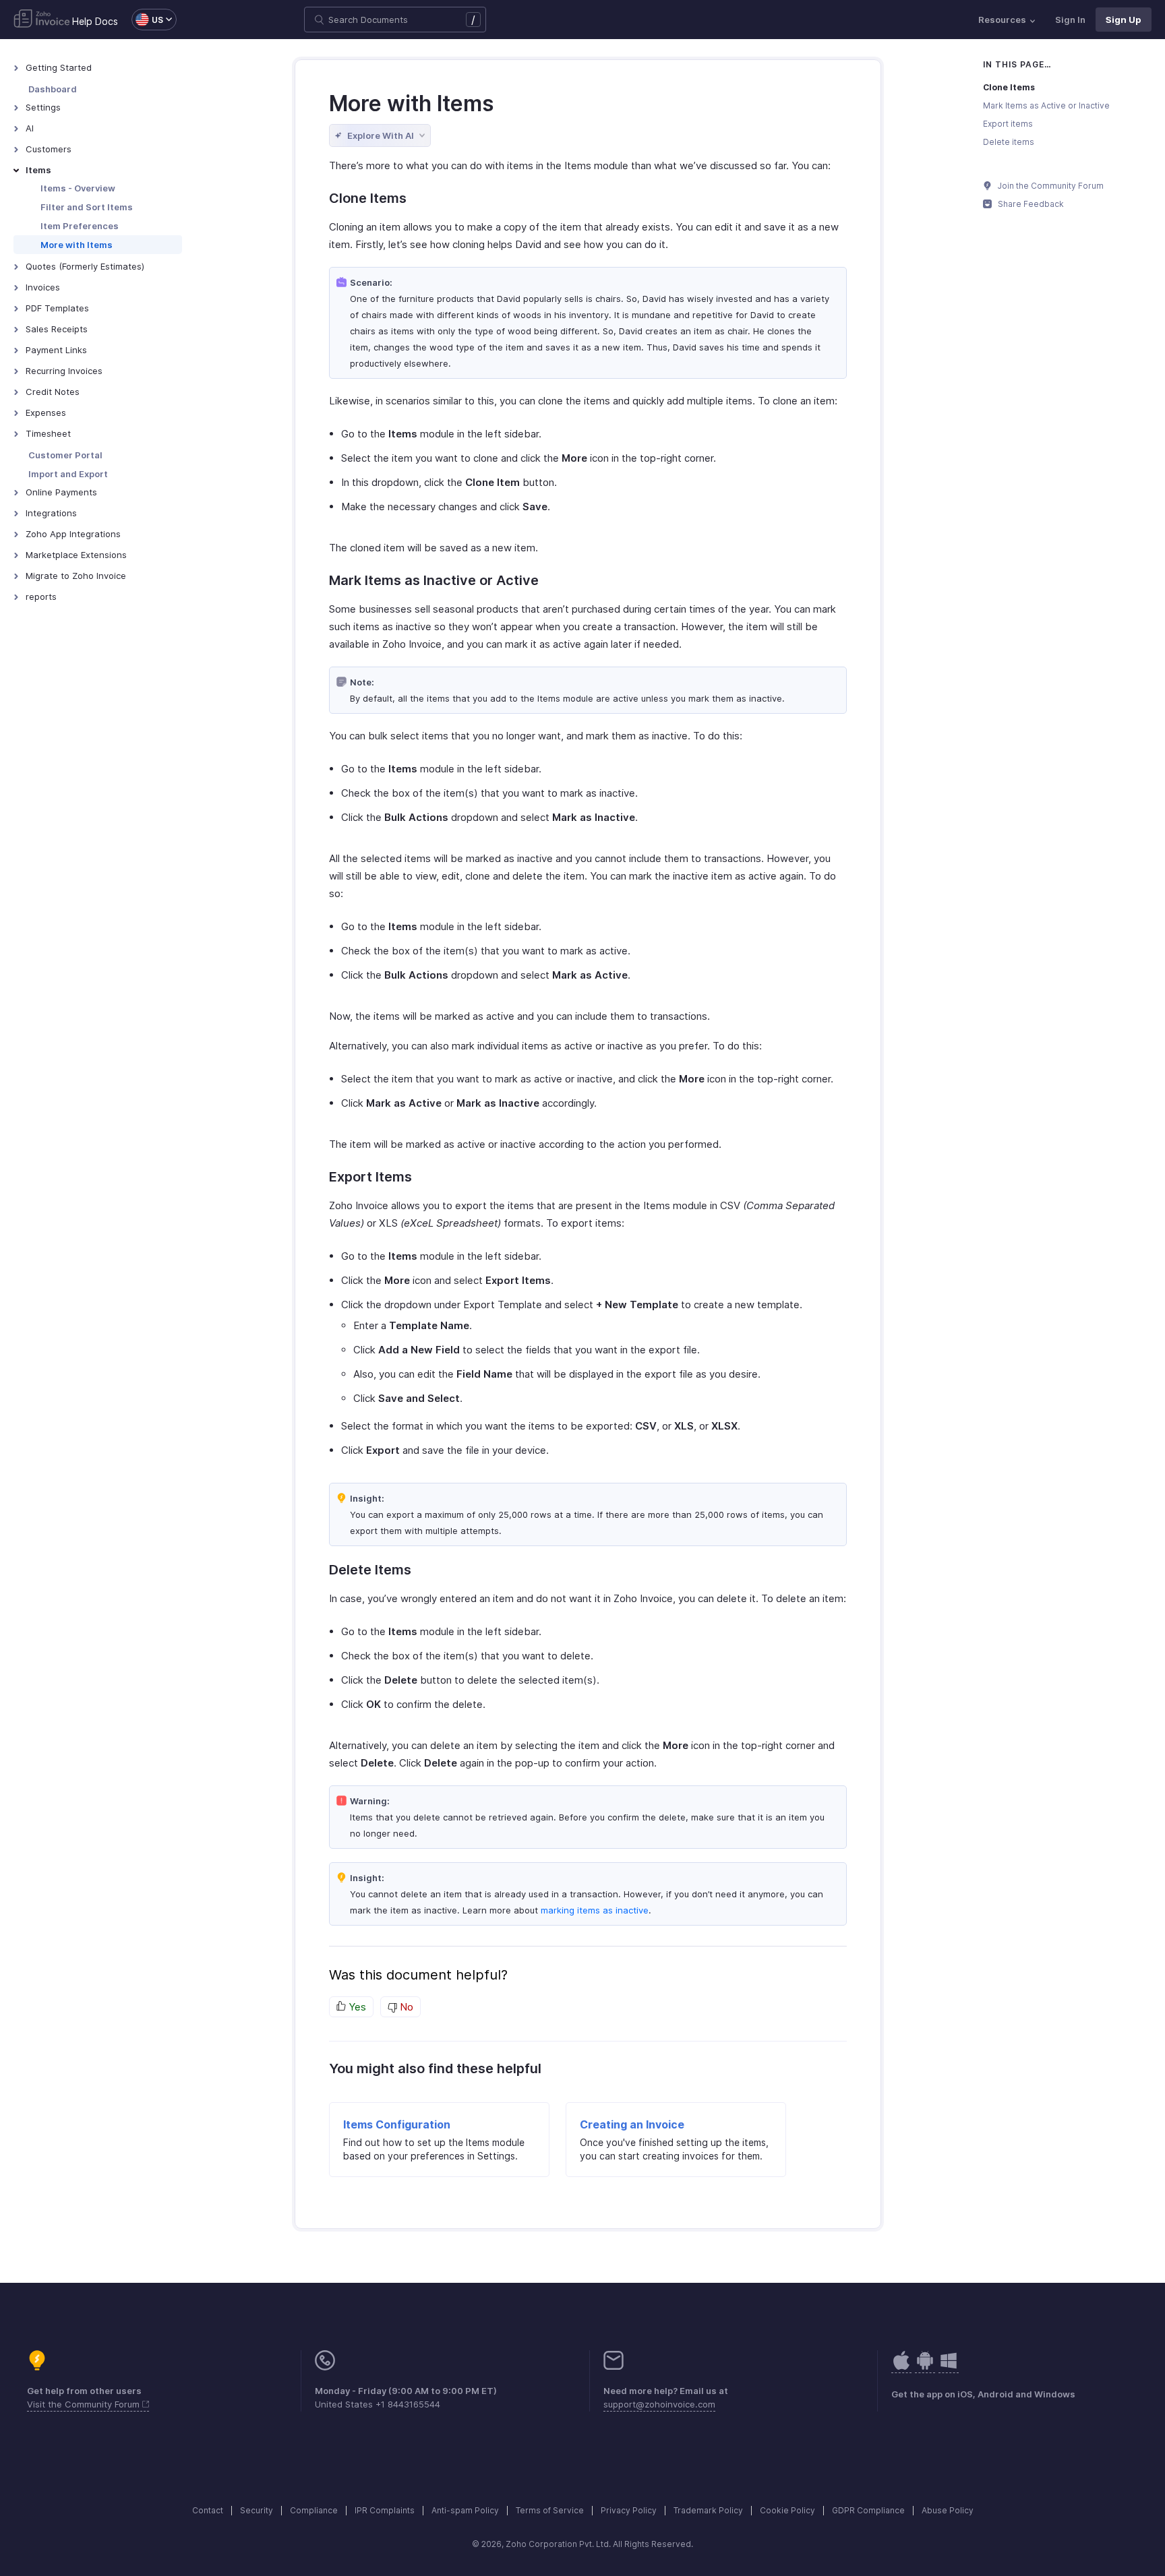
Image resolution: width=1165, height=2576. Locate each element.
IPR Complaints (385, 2510)
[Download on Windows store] (949, 2367)
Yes (356, 2007)
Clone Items (1009, 87)
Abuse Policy (948, 2510)
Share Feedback (1030, 204)
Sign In (1070, 20)
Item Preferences (80, 226)
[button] (147, 20)
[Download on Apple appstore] (925, 2367)
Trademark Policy (708, 2510)
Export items (1008, 124)
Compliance (314, 2510)
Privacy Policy (629, 2510)
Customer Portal (65, 455)
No (405, 2007)
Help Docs (95, 21)
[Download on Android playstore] (901, 2367)
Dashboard (53, 89)
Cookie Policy (787, 2510)
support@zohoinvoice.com (659, 2404)
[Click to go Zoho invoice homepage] (42, 20)
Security (257, 2510)
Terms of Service (550, 2510)
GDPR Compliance (868, 2510)
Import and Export (68, 474)
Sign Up (1124, 20)
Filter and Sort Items (87, 207)
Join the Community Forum (1050, 186)
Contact (208, 2510)
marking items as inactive (595, 1910)
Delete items (1009, 142)
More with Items (77, 245)
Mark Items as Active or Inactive (1046, 105)
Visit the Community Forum (85, 2404)
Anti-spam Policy (465, 2510)
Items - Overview (78, 188)
